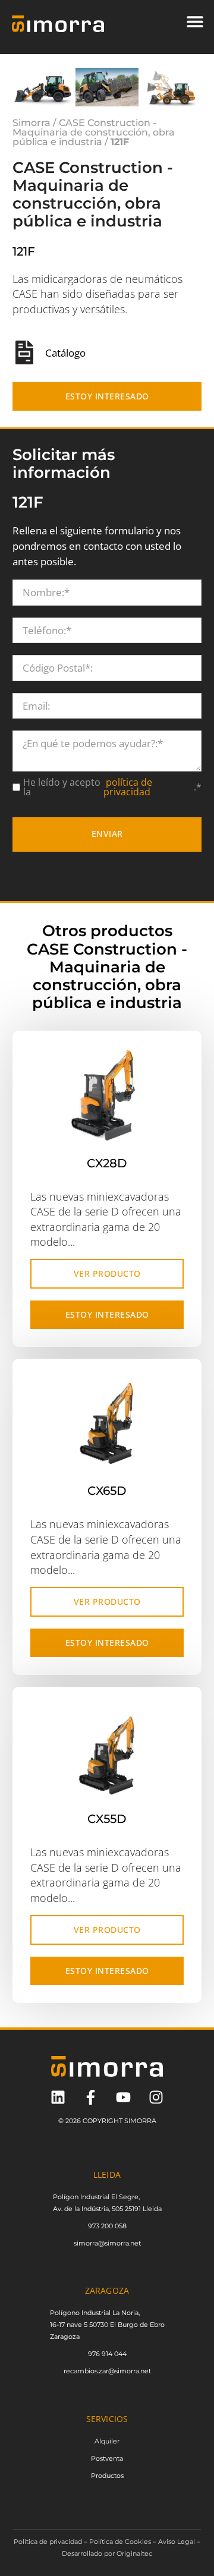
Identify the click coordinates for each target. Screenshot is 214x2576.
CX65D (107, 1491)
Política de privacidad (48, 2542)
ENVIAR (107, 834)
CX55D (107, 1819)
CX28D (107, 1163)
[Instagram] (156, 2097)
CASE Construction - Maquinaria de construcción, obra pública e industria (94, 132)
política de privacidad (128, 787)
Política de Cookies (120, 2542)
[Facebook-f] (91, 2097)
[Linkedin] (58, 2097)
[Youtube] (123, 2097)
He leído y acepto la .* (112, 787)
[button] (195, 21)
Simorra (32, 123)
